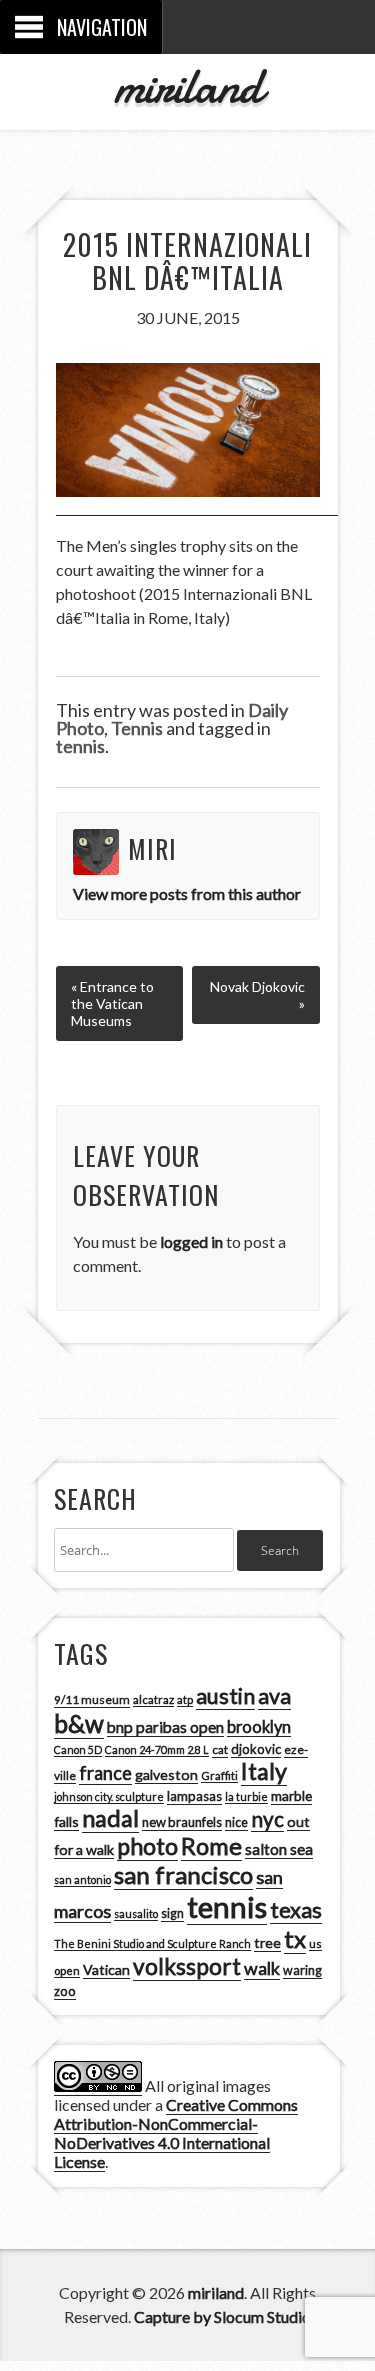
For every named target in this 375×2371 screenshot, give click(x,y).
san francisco (183, 1874)
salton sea (279, 1849)
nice (236, 1822)
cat (220, 1749)
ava (274, 1696)
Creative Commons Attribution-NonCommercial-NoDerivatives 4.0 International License (176, 2133)
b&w (79, 1723)
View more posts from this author (187, 893)
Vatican (106, 1969)
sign (172, 1913)
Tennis (137, 728)
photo (147, 1846)
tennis (80, 746)
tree (267, 1942)
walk (262, 1968)
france (105, 1773)
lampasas (194, 1796)
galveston (166, 1774)
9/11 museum (92, 1699)
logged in (191, 1241)
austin (225, 1696)
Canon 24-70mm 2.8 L (157, 1749)
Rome (211, 1846)
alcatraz (153, 1699)
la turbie (246, 1796)
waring (302, 1970)
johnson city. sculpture (109, 1796)
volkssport (187, 1966)
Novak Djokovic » (257, 995)
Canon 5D (78, 1749)
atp (185, 1699)
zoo (65, 1991)
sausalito (136, 1913)
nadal (110, 1818)
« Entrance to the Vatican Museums (112, 1003)
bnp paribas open (165, 1727)
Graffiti (219, 1775)
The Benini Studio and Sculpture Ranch (152, 1943)
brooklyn (259, 1726)
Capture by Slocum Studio (222, 2316)
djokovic (256, 1749)
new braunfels (182, 1822)
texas (296, 1910)
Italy (264, 1771)
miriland (187, 86)
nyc (267, 1819)
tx (295, 1938)
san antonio (82, 1879)
